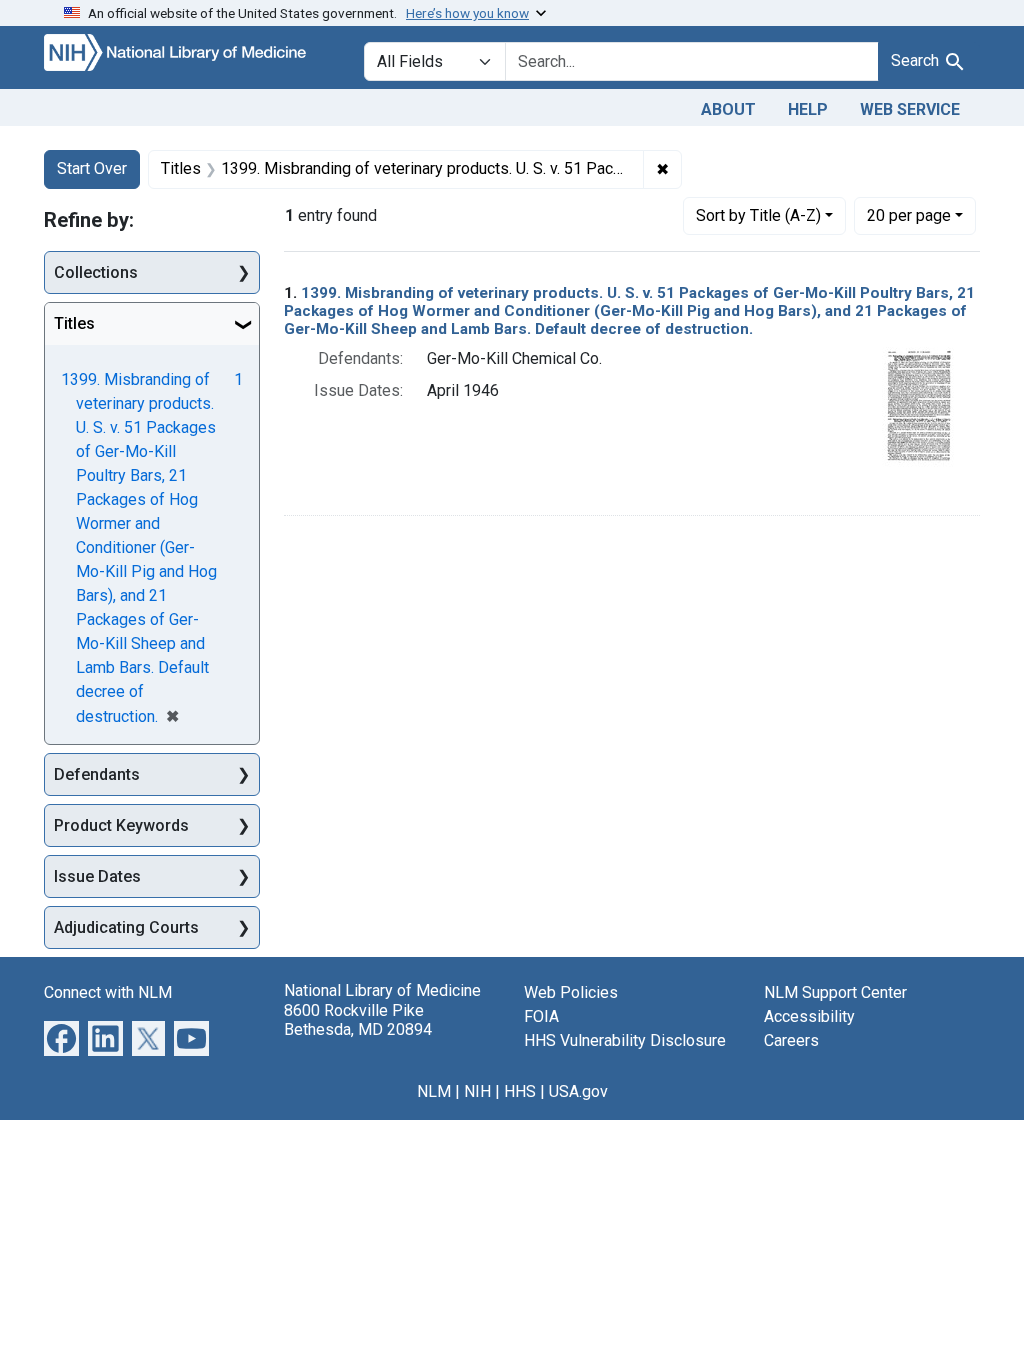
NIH (477, 1091)
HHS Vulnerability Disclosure (625, 1040)
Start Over (92, 168)
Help (808, 109)
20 (909, 215)
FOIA (541, 1016)
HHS (520, 1091)
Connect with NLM (108, 992)
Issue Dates (97, 876)
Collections (96, 272)
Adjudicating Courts (126, 927)
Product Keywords (121, 825)
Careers (791, 1040)
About (728, 109)
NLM (434, 1091)
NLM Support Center (835, 992)
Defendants (97, 774)
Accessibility (809, 1016)
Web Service (910, 109)
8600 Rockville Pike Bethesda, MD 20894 (358, 1020)
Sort (758, 215)
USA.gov (578, 1091)
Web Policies (571, 992)
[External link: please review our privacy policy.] (61, 1037)
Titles (74, 323)
